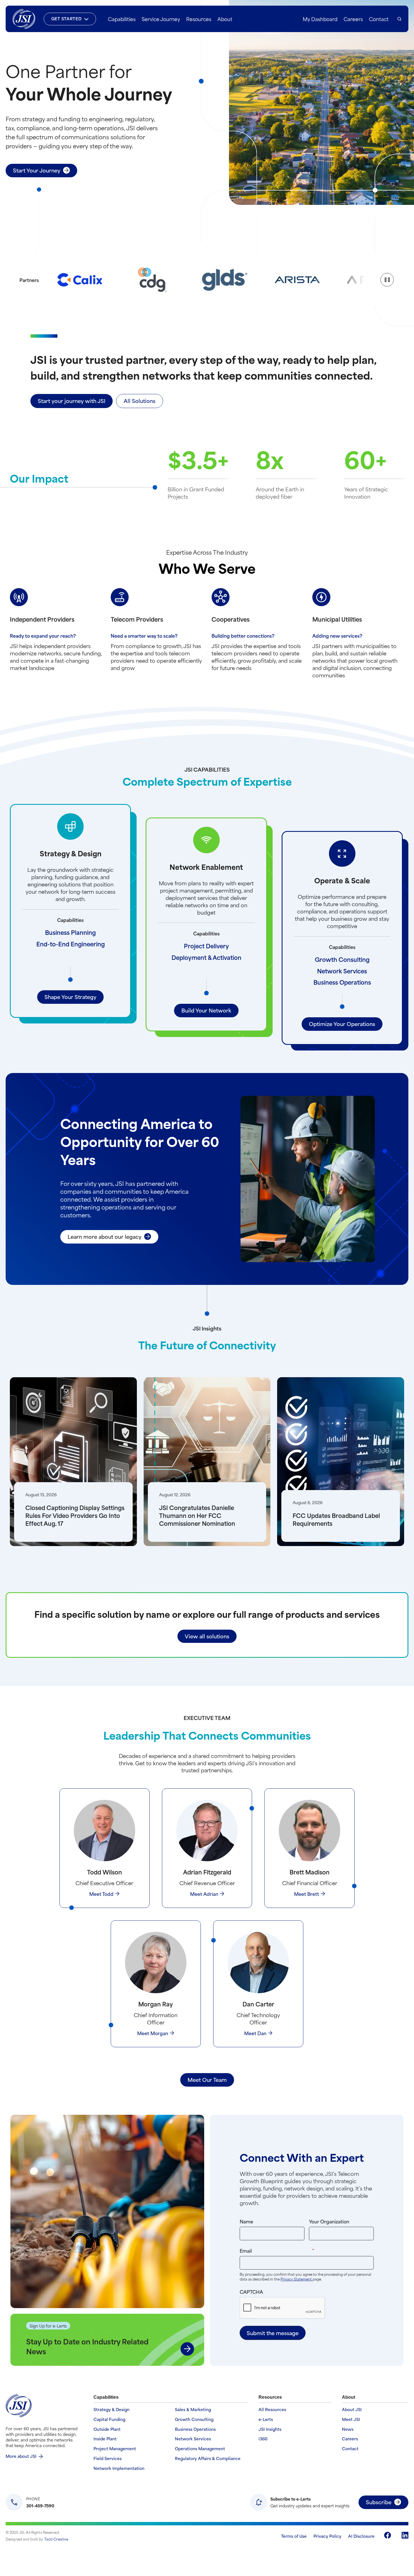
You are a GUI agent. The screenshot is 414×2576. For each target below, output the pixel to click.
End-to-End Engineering (71, 944)
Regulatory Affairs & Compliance (208, 2459)
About (225, 19)
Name (246, 2221)
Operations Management (200, 2449)
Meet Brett (307, 1894)
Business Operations (342, 982)
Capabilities (122, 19)
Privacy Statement (297, 2279)
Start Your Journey (37, 170)
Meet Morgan (153, 2033)
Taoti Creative (56, 2539)
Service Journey (161, 19)
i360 (263, 2439)
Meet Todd (101, 1894)
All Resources (272, 2410)
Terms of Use (294, 2536)
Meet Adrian (204, 1894)
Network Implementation (119, 2468)
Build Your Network (206, 1010)
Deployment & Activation (206, 957)
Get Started (66, 18)
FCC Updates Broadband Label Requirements (336, 1519)
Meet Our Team (207, 2079)
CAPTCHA (251, 2291)
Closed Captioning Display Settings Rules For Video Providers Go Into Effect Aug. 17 (75, 1515)
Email (288, 2250)
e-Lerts (266, 2419)
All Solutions (140, 401)
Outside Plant (107, 2429)
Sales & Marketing (193, 2410)
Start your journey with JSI (72, 401)
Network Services (342, 971)
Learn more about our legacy (104, 1236)
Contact (379, 19)
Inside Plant (105, 2439)
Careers (353, 19)
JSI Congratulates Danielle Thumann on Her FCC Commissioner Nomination (197, 1515)
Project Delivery (206, 946)
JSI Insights (270, 2429)
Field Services (108, 2459)
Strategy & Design (112, 2410)
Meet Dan (255, 2033)
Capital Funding (109, 2419)
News (348, 2429)
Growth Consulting (342, 959)
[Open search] (399, 19)
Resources (199, 19)
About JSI (352, 2410)
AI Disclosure (361, 2536)
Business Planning (70, 932)
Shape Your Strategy (70, 997)
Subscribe (379, 2502)
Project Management (115, 2449)
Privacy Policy (327, 2536)
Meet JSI (351, 2419)
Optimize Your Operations (342, 1024)
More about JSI (21, 2456)
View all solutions (207, 1636)
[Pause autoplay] (387, 280)
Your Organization (329, 2221)
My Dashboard (320, 19)
